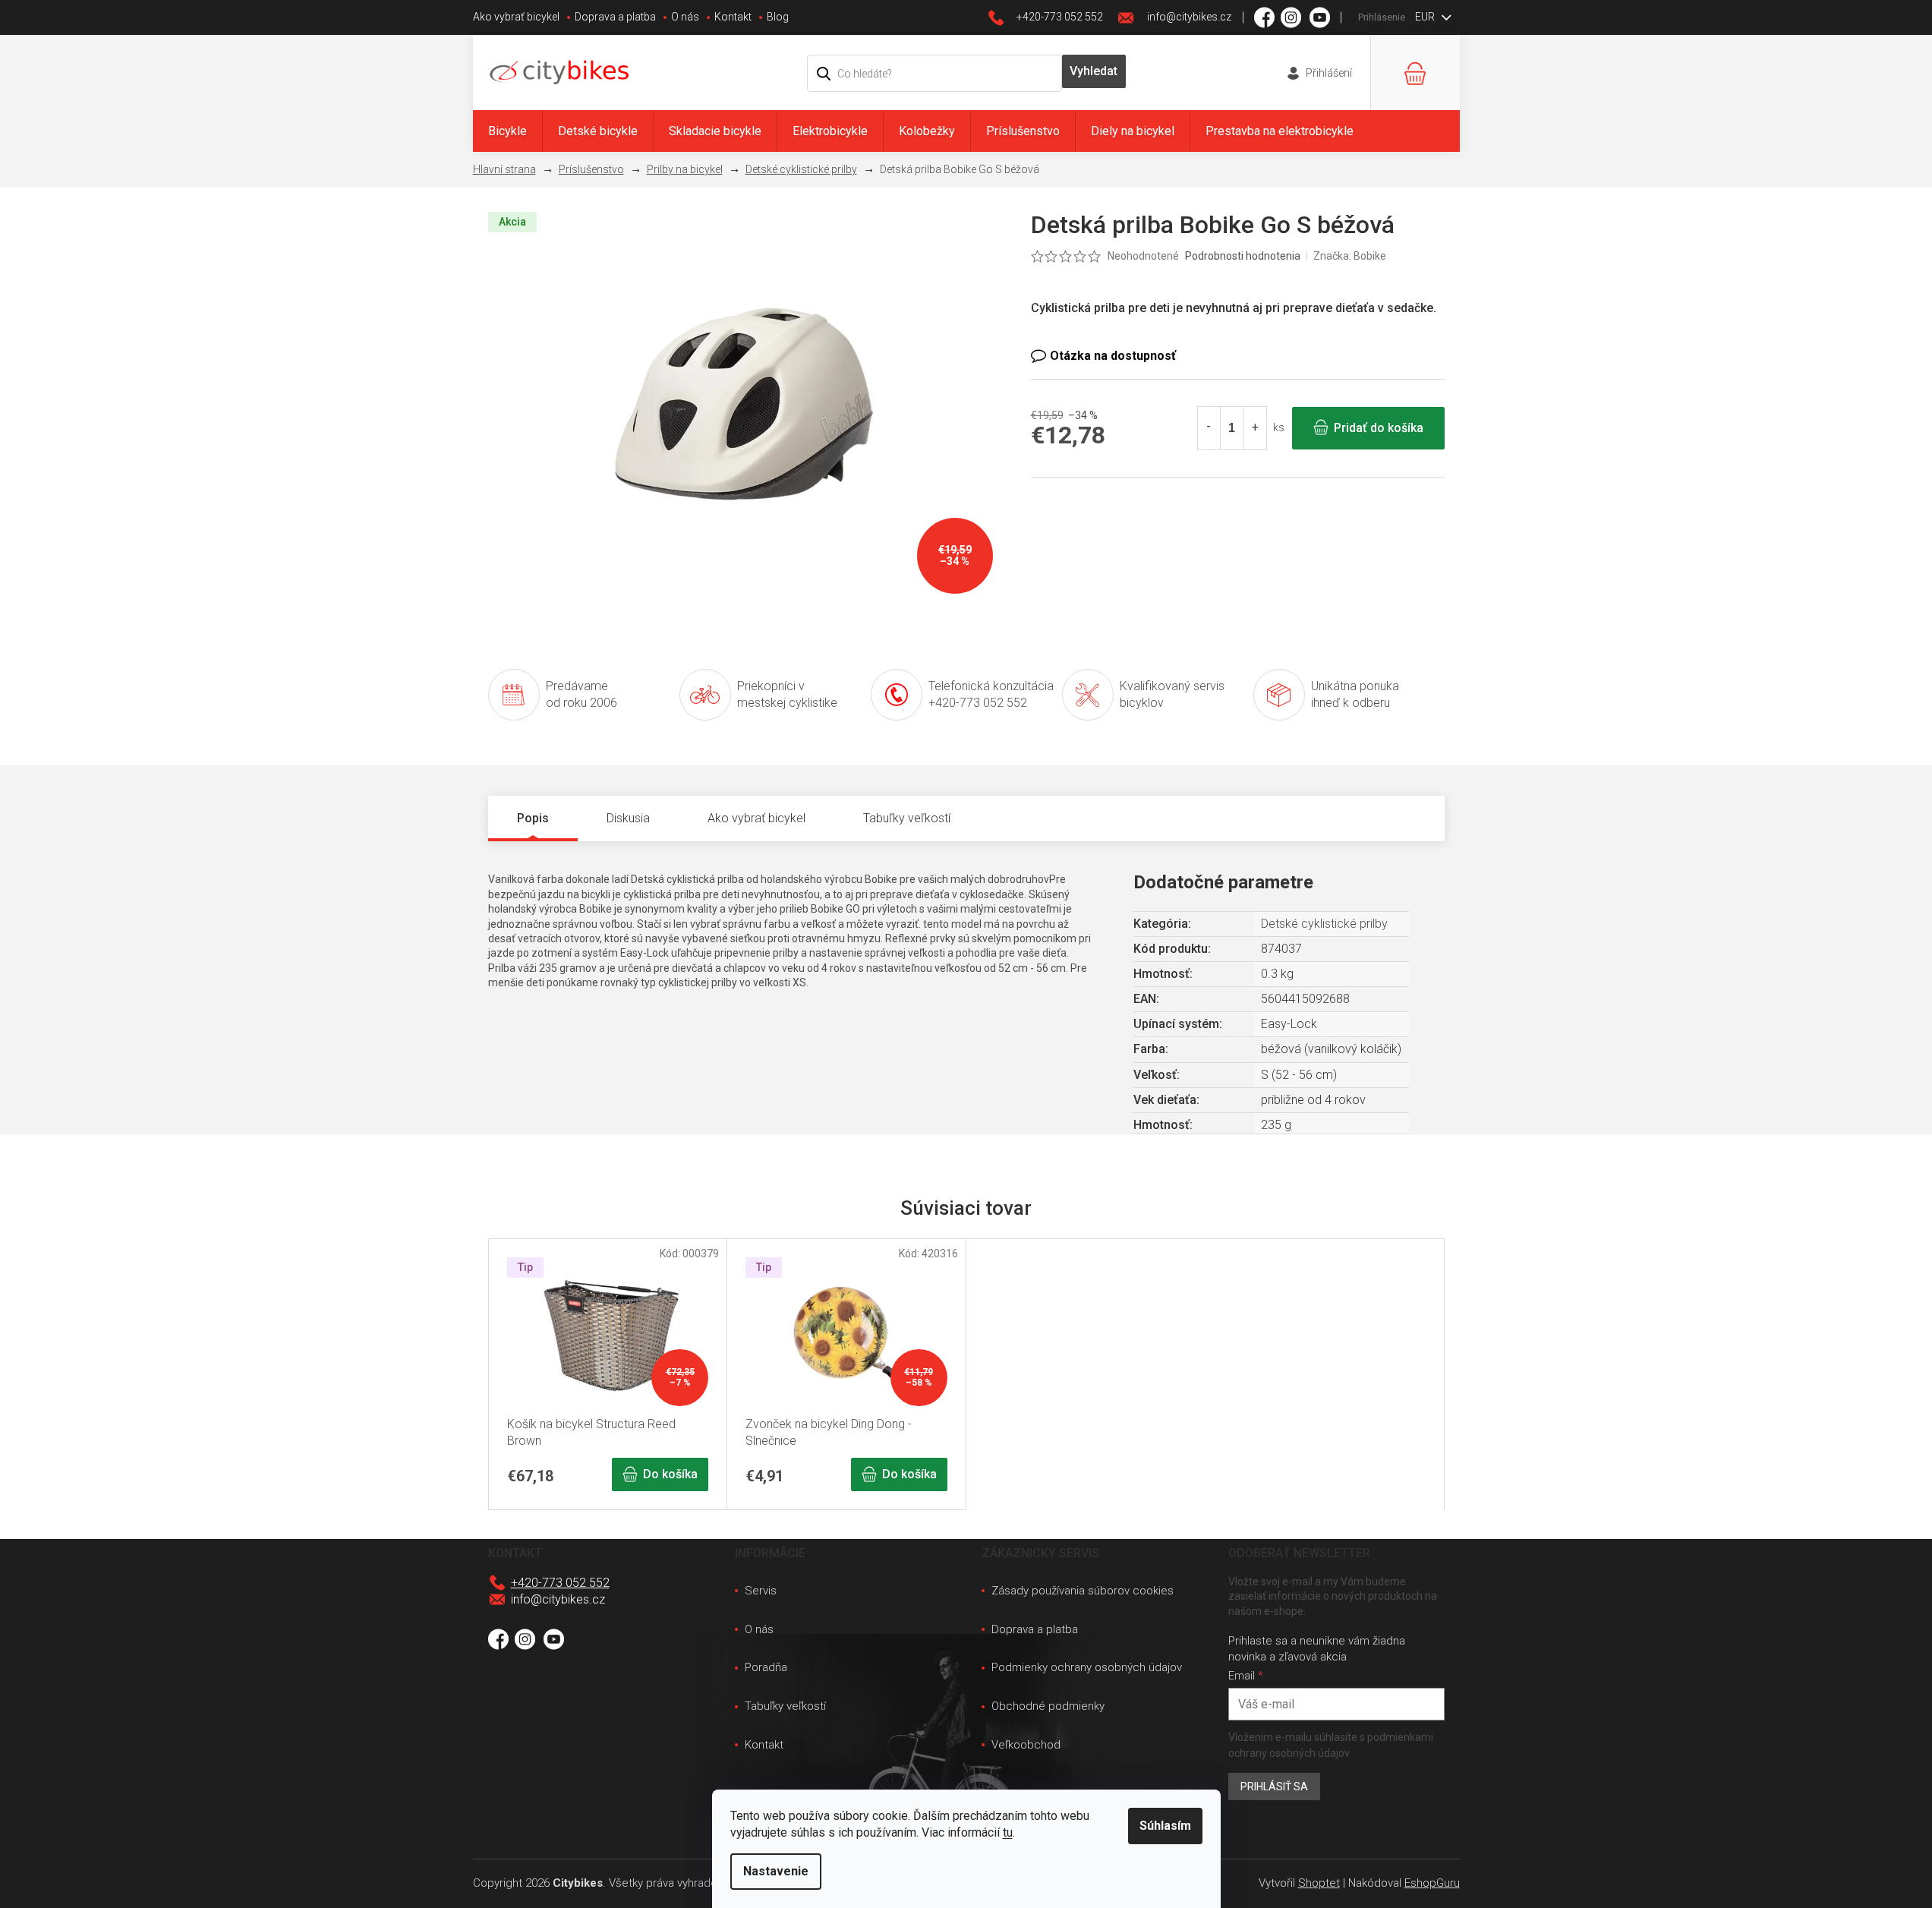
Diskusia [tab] (628, 818)
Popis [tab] (533, 818)
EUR (1426, 17)
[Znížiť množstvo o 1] (1209, 428)
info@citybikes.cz (558, 1599)
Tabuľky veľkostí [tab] (907, 818)
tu (1008, 1832)
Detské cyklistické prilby (1324, 924)
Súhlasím (1165, 1826)
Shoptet (1319, 1883)
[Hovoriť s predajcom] (1238, 356)
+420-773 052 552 (560, 1583)
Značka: (1350, 256)
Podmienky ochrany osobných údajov (1087, 1667)
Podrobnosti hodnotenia (1243, 256)
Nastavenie (776, 1871)
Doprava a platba (615, 17)
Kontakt (733, 17)
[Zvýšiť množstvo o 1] (1255, 428)
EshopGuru (1432, 1883)
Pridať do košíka (1379, 428)
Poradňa (766, 1667)
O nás (685, 17)
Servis (761, 1591)
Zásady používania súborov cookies (1083, 1591)
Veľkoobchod (1026, 1745)
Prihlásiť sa (1274, 1787)
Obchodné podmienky (1048, 1706)
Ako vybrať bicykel (516, 17)
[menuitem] (507, 131)
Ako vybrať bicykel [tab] (756, 818)
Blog (778, 17)
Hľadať (1094, 71)
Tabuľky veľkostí (785, 1706)
